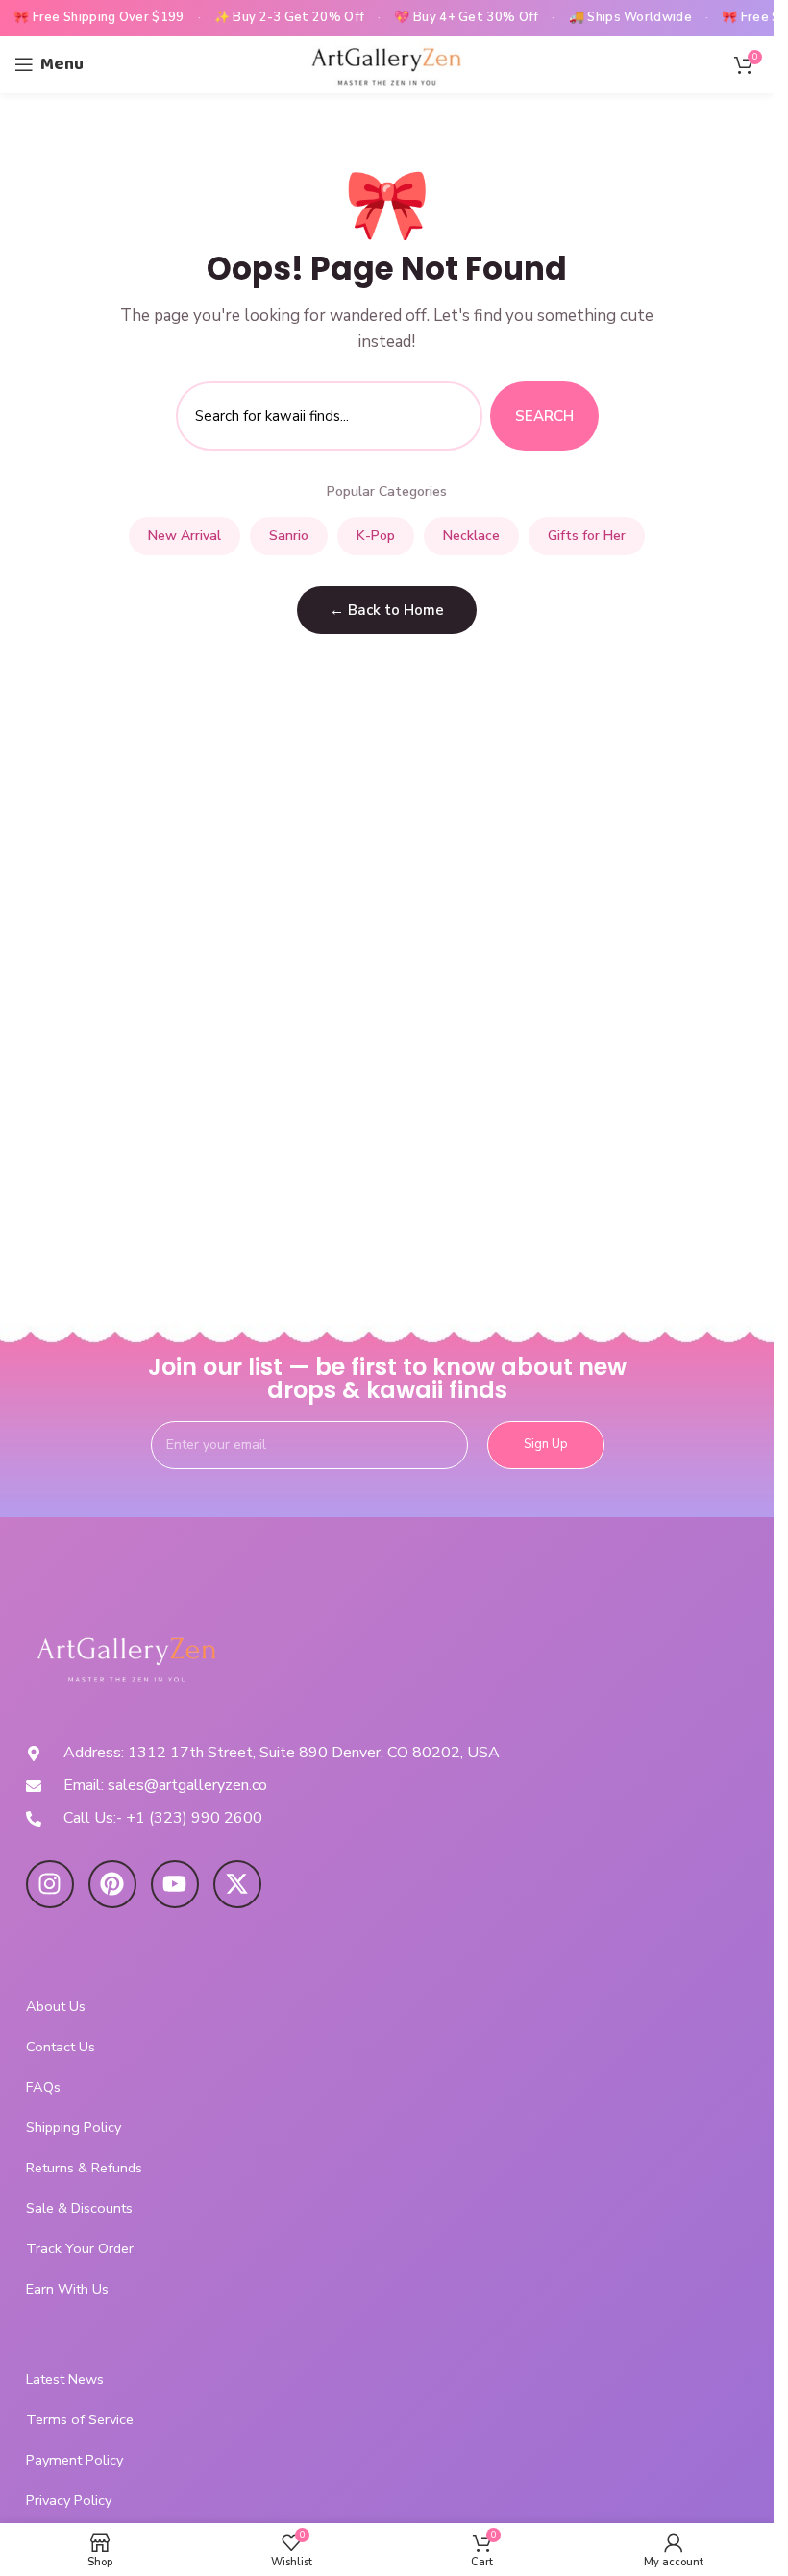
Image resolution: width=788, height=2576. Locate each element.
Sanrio (289, 536)
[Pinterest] (112, 1884)
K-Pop (376, 536)
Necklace (471, 536)
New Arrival (185, 536)
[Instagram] (50, 1884)
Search (544, 416)
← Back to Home (387, 610)
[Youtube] (175, 1884)
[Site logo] (387, 63)
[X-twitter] (237, 1884)
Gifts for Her (587, 536)
